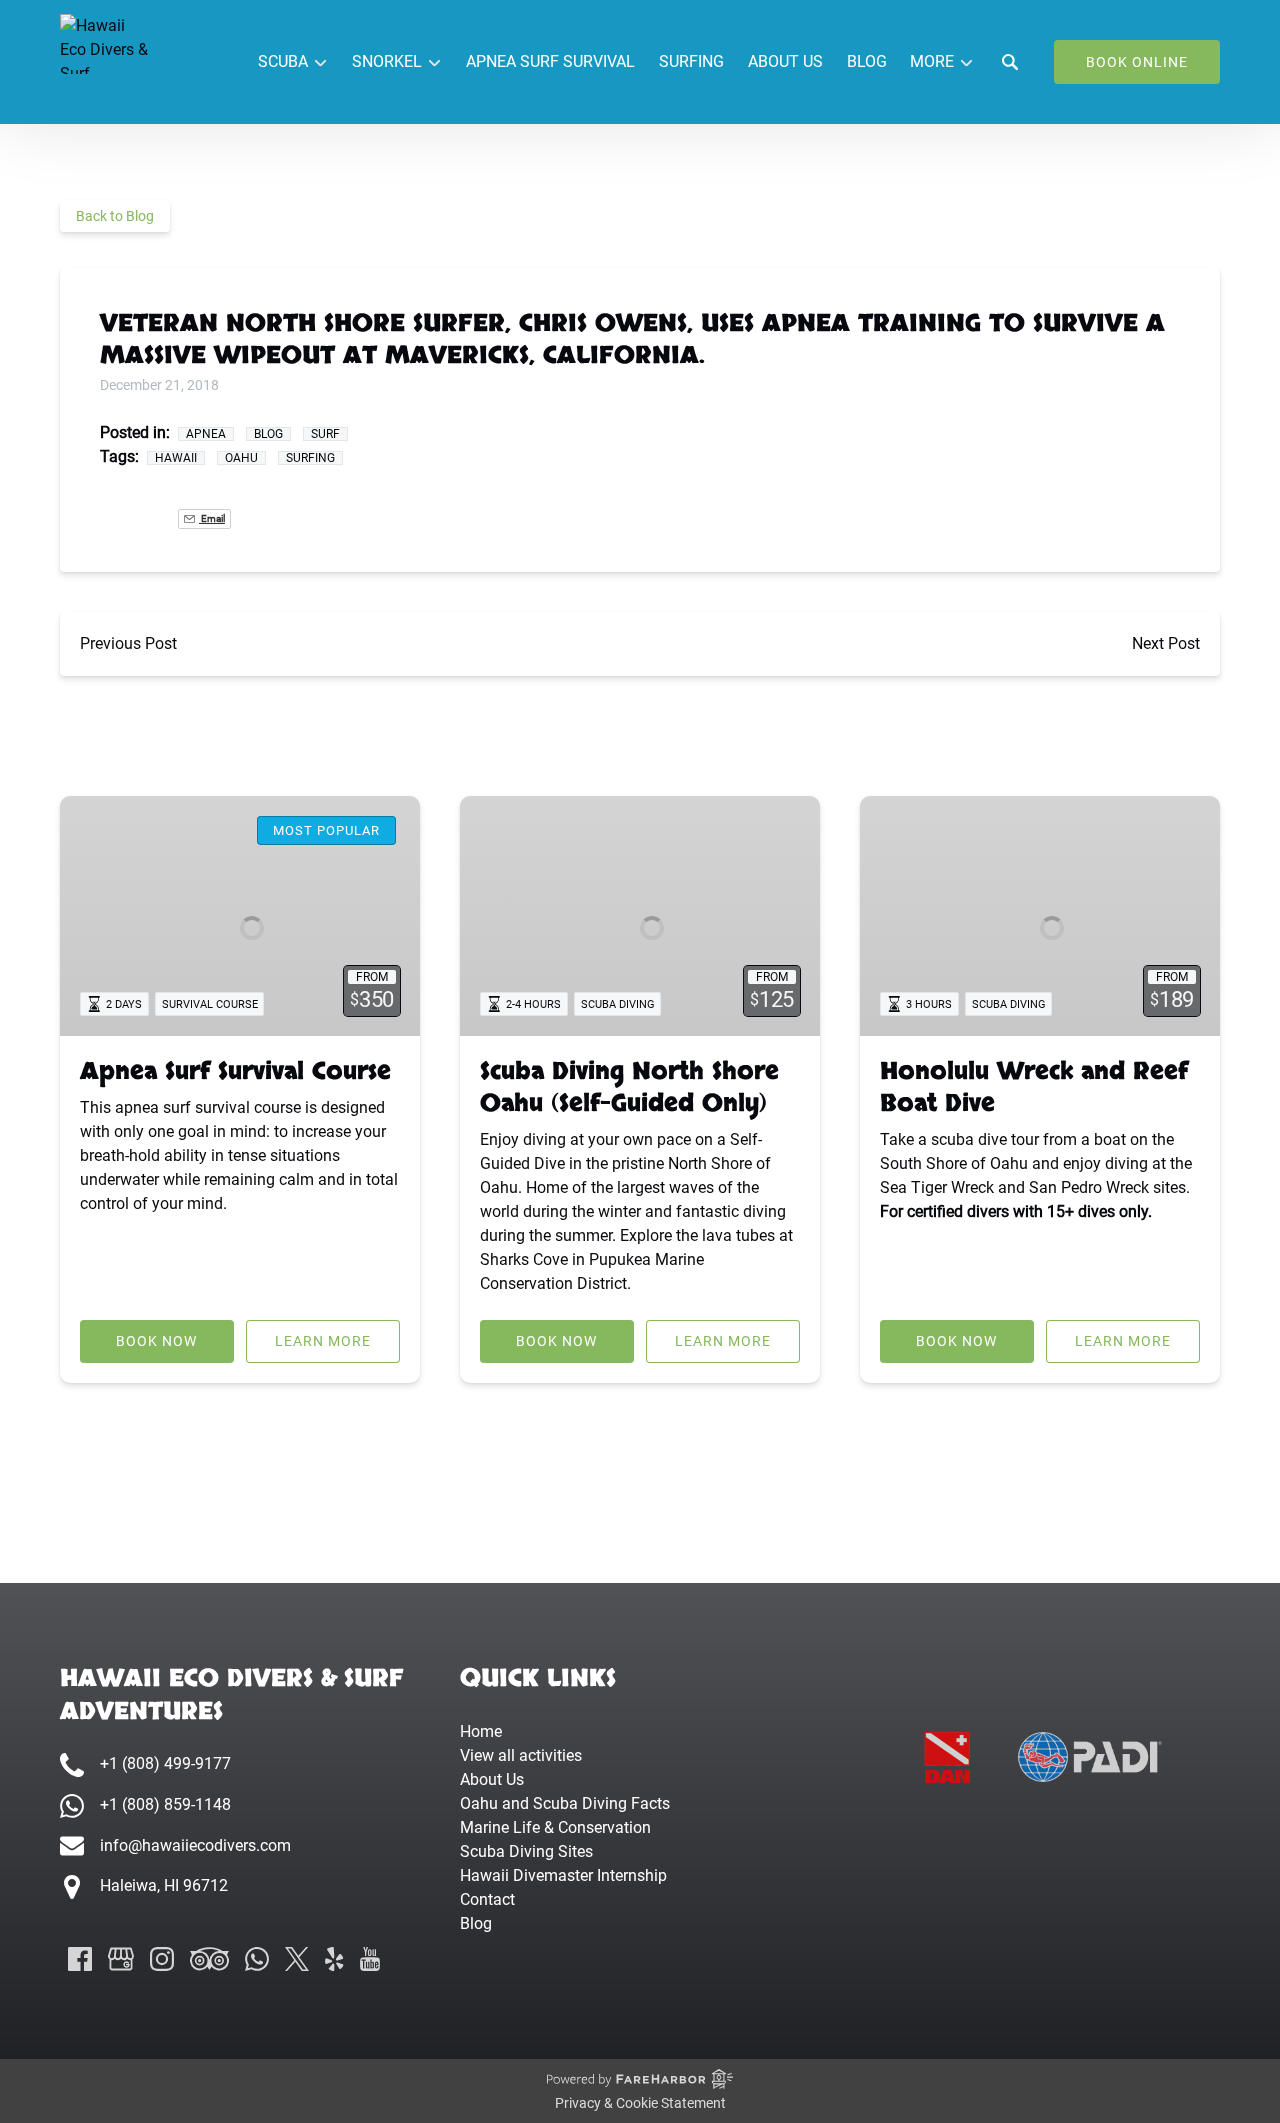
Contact (487, 1899)
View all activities (521, 1755)
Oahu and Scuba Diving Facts (565, 1803)
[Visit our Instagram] (162, 1959)
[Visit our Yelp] (334, 1959)
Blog (867, 61)
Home (481, 1731)
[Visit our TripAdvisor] (209, 1959)
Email (212, 518)
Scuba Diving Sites (526, 1851)
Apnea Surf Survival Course (235, 1071)
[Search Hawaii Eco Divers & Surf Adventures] (1010, 62)
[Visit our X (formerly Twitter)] (297, 1959)
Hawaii (176, 458)
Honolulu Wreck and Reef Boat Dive (1034, 1087)
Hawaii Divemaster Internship (563, 1875)
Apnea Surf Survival (550, 61)
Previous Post (128, 643)
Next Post (1166, 643)
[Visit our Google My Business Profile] (121, 1959)
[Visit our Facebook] (80, 1959)
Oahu (241, 458)
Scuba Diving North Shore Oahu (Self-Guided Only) (629, 1087)
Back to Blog (115, 216)
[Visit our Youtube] (370, 1959)
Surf (325, 434)
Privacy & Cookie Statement (640, 2103)
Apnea (206, 434)
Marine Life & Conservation (555, 1827)
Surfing (691, 61)
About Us (785, 61)
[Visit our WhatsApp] (257, 1959)
